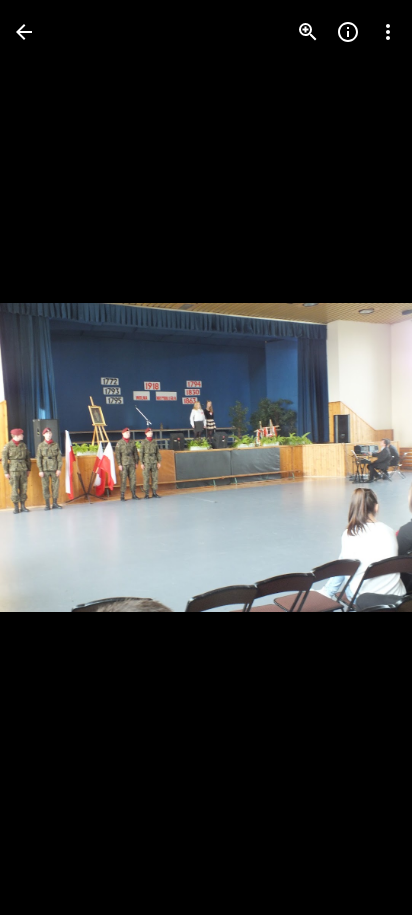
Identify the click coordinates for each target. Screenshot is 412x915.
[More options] (388, 32)
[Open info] (348, 32)
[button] (56, 458)
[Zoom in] (308, 32)
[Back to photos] (24, 32)
